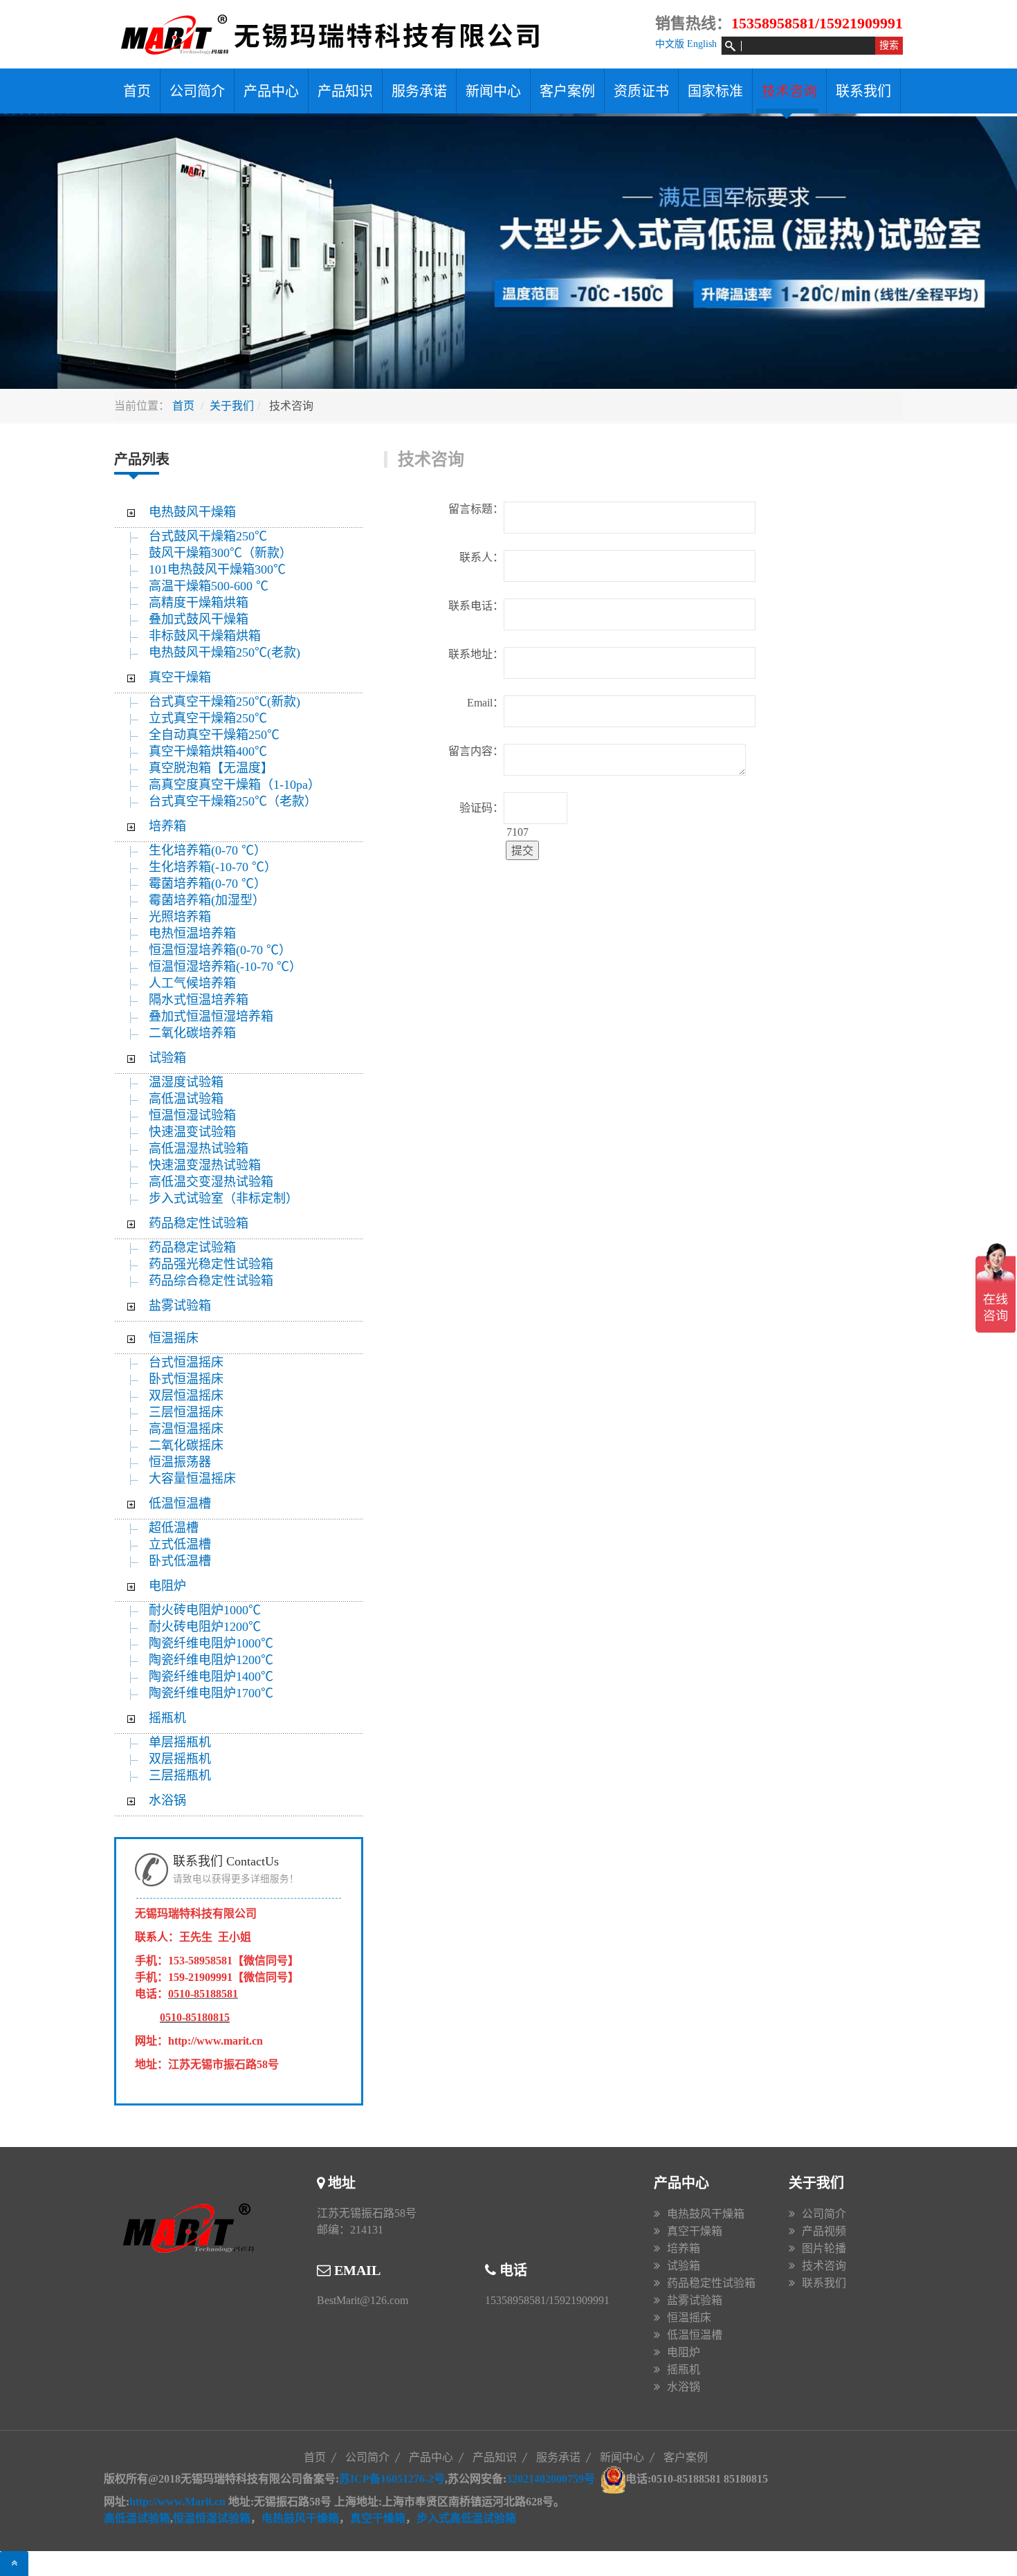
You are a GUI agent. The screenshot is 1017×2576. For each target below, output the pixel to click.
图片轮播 (824, 2248)
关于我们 (232, 406)
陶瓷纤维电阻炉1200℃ (211, 1660)
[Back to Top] (14, 2564)
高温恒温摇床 (186, 1429)
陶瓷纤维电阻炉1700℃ (211, 1693)
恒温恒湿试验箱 (192, 1115)
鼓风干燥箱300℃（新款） (228, 553)
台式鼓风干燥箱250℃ (208, 536)
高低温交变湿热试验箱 (211, 1182)
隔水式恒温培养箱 (199, 1000)
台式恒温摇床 (186, 1362)
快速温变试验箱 (192, 1132)
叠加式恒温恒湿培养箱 (211, 1016)
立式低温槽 (180, 1544)
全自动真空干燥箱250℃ (214, 735)
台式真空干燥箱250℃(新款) (225, 702)
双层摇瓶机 (180, 1759)
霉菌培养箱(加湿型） (207, 900)
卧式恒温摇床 (186, 1379)
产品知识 (345, 91)
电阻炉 (167, 1586)
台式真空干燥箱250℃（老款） (233, 801)
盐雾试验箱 (180, 1306)
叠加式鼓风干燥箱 (199, 619)
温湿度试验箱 (186, 1082)
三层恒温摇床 (186, 1412)
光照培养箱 (180, 917)
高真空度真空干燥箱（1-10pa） (235, 785)
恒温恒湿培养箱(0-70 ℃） (220, 950)
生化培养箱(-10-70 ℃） (213, 867)
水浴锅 (167, 1800)
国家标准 (715, 91)
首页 (137, 91)
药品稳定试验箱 (192, 1248)
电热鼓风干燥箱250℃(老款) (225, 652)
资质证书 (641, 91)
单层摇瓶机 (180, 1742)
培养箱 (167, 826)
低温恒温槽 (180, 1504)
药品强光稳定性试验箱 (211, 1264)
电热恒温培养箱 (192, 933)
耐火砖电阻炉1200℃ (205, 1627)
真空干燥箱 (180, 677)
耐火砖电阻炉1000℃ (205, 1610)
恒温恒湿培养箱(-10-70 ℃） (225, 967)
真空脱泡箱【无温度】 (211, 768)
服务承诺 (419, 91)
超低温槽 (174, 1528)
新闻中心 (493, 91)
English (702, 44)
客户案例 (567, 91)
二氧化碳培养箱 (192, 1033)
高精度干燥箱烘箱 (199, 603)
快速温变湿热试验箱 (205, 1165)
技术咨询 (789, 91)
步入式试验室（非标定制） (223, 1198)
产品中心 (271, 91)
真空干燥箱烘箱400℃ (208, 751)
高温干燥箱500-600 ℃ (209, 586)
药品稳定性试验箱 (199, 1223)
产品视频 (824, 2231)
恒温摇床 (174, 1338)
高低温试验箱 (186, 1099)
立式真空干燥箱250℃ (208, 718)
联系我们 (863, 91)
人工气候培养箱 (192, 983)
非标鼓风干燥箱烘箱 (205, 636)
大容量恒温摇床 (192, 1479)
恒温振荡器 (180, 1462)
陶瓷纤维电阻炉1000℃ (211, 1643)
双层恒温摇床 (186, 1396)
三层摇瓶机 (180, 1775)
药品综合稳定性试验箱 (211, 1281)
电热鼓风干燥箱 (192, 512)
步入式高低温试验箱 (466, 2518)
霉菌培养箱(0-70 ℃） (208, 884)
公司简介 (197, 91)
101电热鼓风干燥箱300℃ (217, 569)
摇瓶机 (167, 1718)
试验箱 (167, 1058)
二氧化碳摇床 (186, 1445)
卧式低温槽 (180, 1561)
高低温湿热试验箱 (199, 1149)
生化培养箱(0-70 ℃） (208, 850)
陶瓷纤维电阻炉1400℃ (211, 1677)
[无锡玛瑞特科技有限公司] (349, 34)
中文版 (670, 44)
